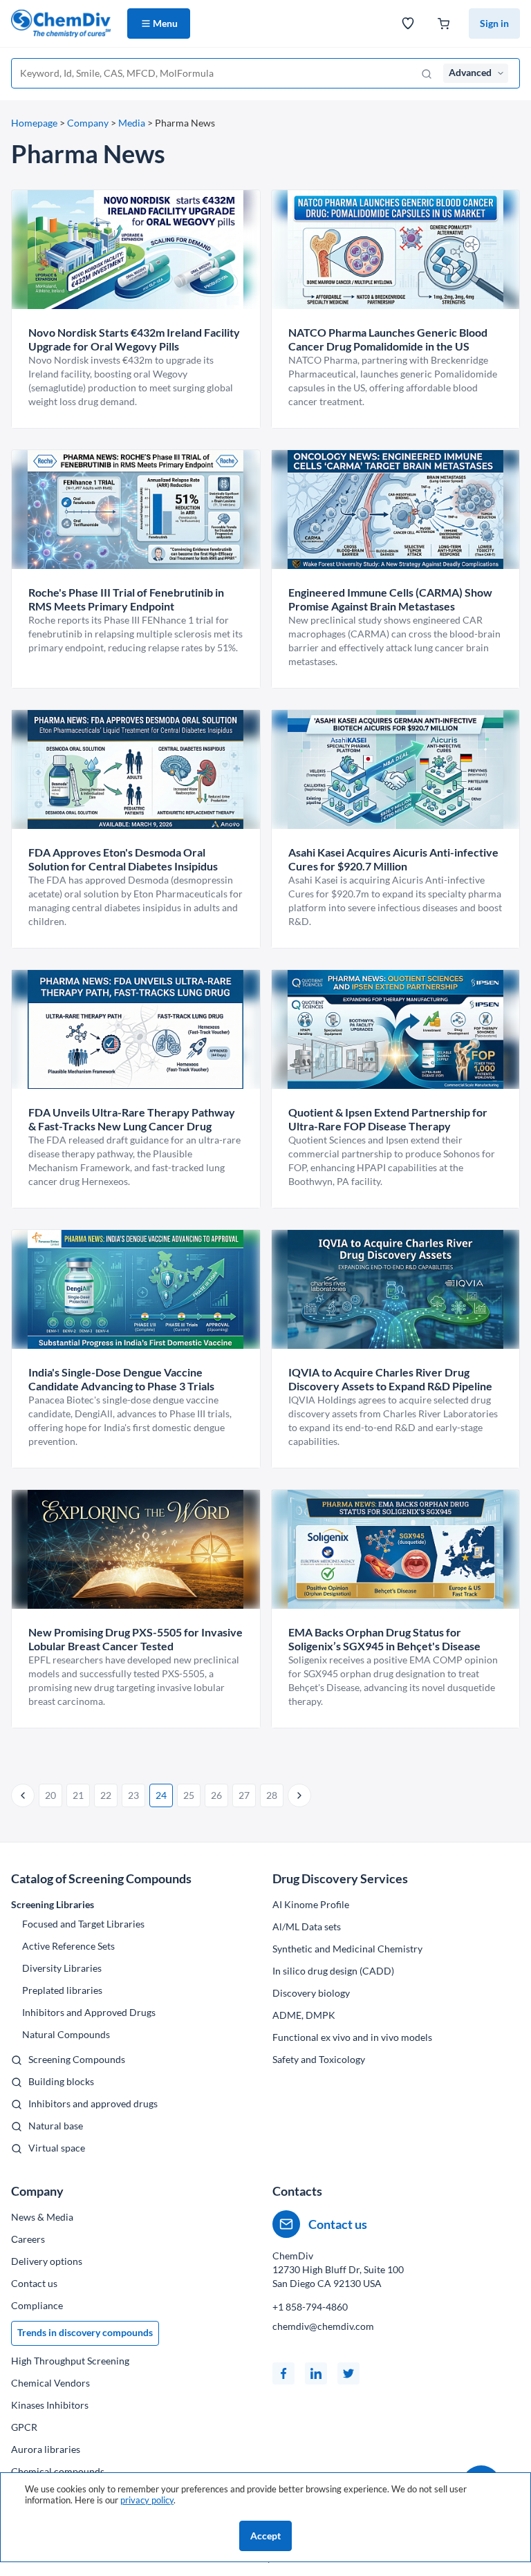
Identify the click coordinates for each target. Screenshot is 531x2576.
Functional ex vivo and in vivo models (352, 2037)
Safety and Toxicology (319, 2059)
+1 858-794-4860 (310, 2307)
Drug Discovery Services (340, 1878)
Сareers (28, 2239)
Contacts (297, 2191)
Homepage (34, 123)
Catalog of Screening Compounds (101, 1878)
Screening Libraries (53, 1904)
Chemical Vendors (50, 2383)
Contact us (34, 2283)
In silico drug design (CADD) (333, 1971)
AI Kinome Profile (311, 1904)
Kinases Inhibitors (50, 2405)
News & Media (42, 2217)
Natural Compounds (66, 2034)
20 (50, 1795)
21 (78, 1795)
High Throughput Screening (70, 2361)
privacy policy (147, 2500)
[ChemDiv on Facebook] (283, 2373)
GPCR (24, 2427)
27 (244, 1795)
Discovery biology (311, 1993)
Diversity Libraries (62, 1968)
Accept (265, 2536)
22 (106, 1795)
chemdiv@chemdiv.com (323, 2326)
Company (88, 123)
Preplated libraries (62, 1990)
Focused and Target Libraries (83, 1924)
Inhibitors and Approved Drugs (89, 2012)
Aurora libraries (46, 2449)
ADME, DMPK (304, 2015)
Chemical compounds (58, 2471)
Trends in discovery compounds (85, 2332)
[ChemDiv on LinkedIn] (316, 2373)
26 (216, 1795)
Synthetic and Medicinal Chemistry (347, 1949)
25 (189, 1795)
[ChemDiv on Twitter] (348, 2373)
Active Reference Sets (68, 1946)
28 (272, 1795)
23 (133, 1795)
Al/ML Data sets (307, 1926)
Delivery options (47, 2261)
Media (132, 123)
